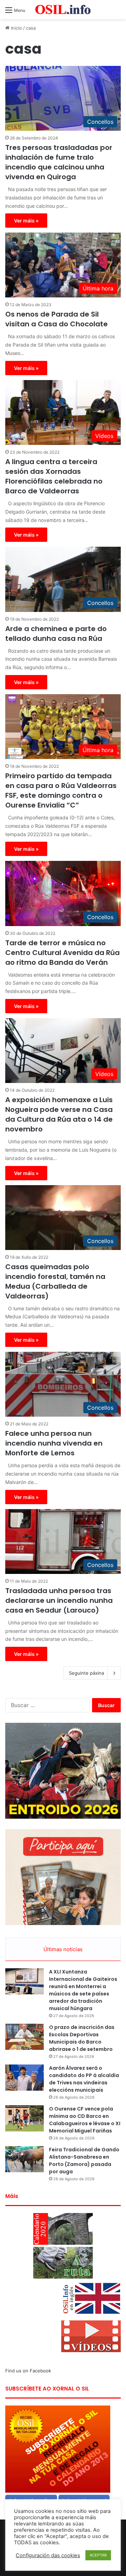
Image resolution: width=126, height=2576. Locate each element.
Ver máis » (26, 221)
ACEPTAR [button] (98, 2555)
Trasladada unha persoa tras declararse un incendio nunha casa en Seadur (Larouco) (59, 1600)
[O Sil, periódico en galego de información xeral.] (63, 10)
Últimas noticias (63, 1949)
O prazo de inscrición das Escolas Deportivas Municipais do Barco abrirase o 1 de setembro (82, 2038)
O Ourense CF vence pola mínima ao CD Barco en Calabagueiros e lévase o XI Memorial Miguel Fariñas (85, 2120)
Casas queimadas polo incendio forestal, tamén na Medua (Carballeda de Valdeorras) (55, 1281)
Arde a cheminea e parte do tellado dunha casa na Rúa (56, 634)
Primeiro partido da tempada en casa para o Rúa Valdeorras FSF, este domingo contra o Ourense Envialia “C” (61, 790)
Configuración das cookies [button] (48, 2555)
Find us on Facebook (28, 2371)
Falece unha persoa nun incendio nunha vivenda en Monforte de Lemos (54, 1443)
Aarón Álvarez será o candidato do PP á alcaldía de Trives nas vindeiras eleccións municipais (84, 2079)
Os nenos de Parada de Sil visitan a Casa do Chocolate (57, 319)
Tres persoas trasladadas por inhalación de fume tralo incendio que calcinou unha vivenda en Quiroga (59, 162)
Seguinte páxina (86, 1673)
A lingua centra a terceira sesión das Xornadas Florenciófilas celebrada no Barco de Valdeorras (54, 476)
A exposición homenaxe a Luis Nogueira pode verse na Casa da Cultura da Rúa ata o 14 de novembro (59, 1114)
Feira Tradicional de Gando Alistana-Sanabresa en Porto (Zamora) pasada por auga (84, 2161)
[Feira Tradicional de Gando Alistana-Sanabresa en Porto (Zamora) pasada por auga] (24, 2159)
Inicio (16, 28)
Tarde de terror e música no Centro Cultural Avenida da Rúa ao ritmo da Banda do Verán (62, 953)
